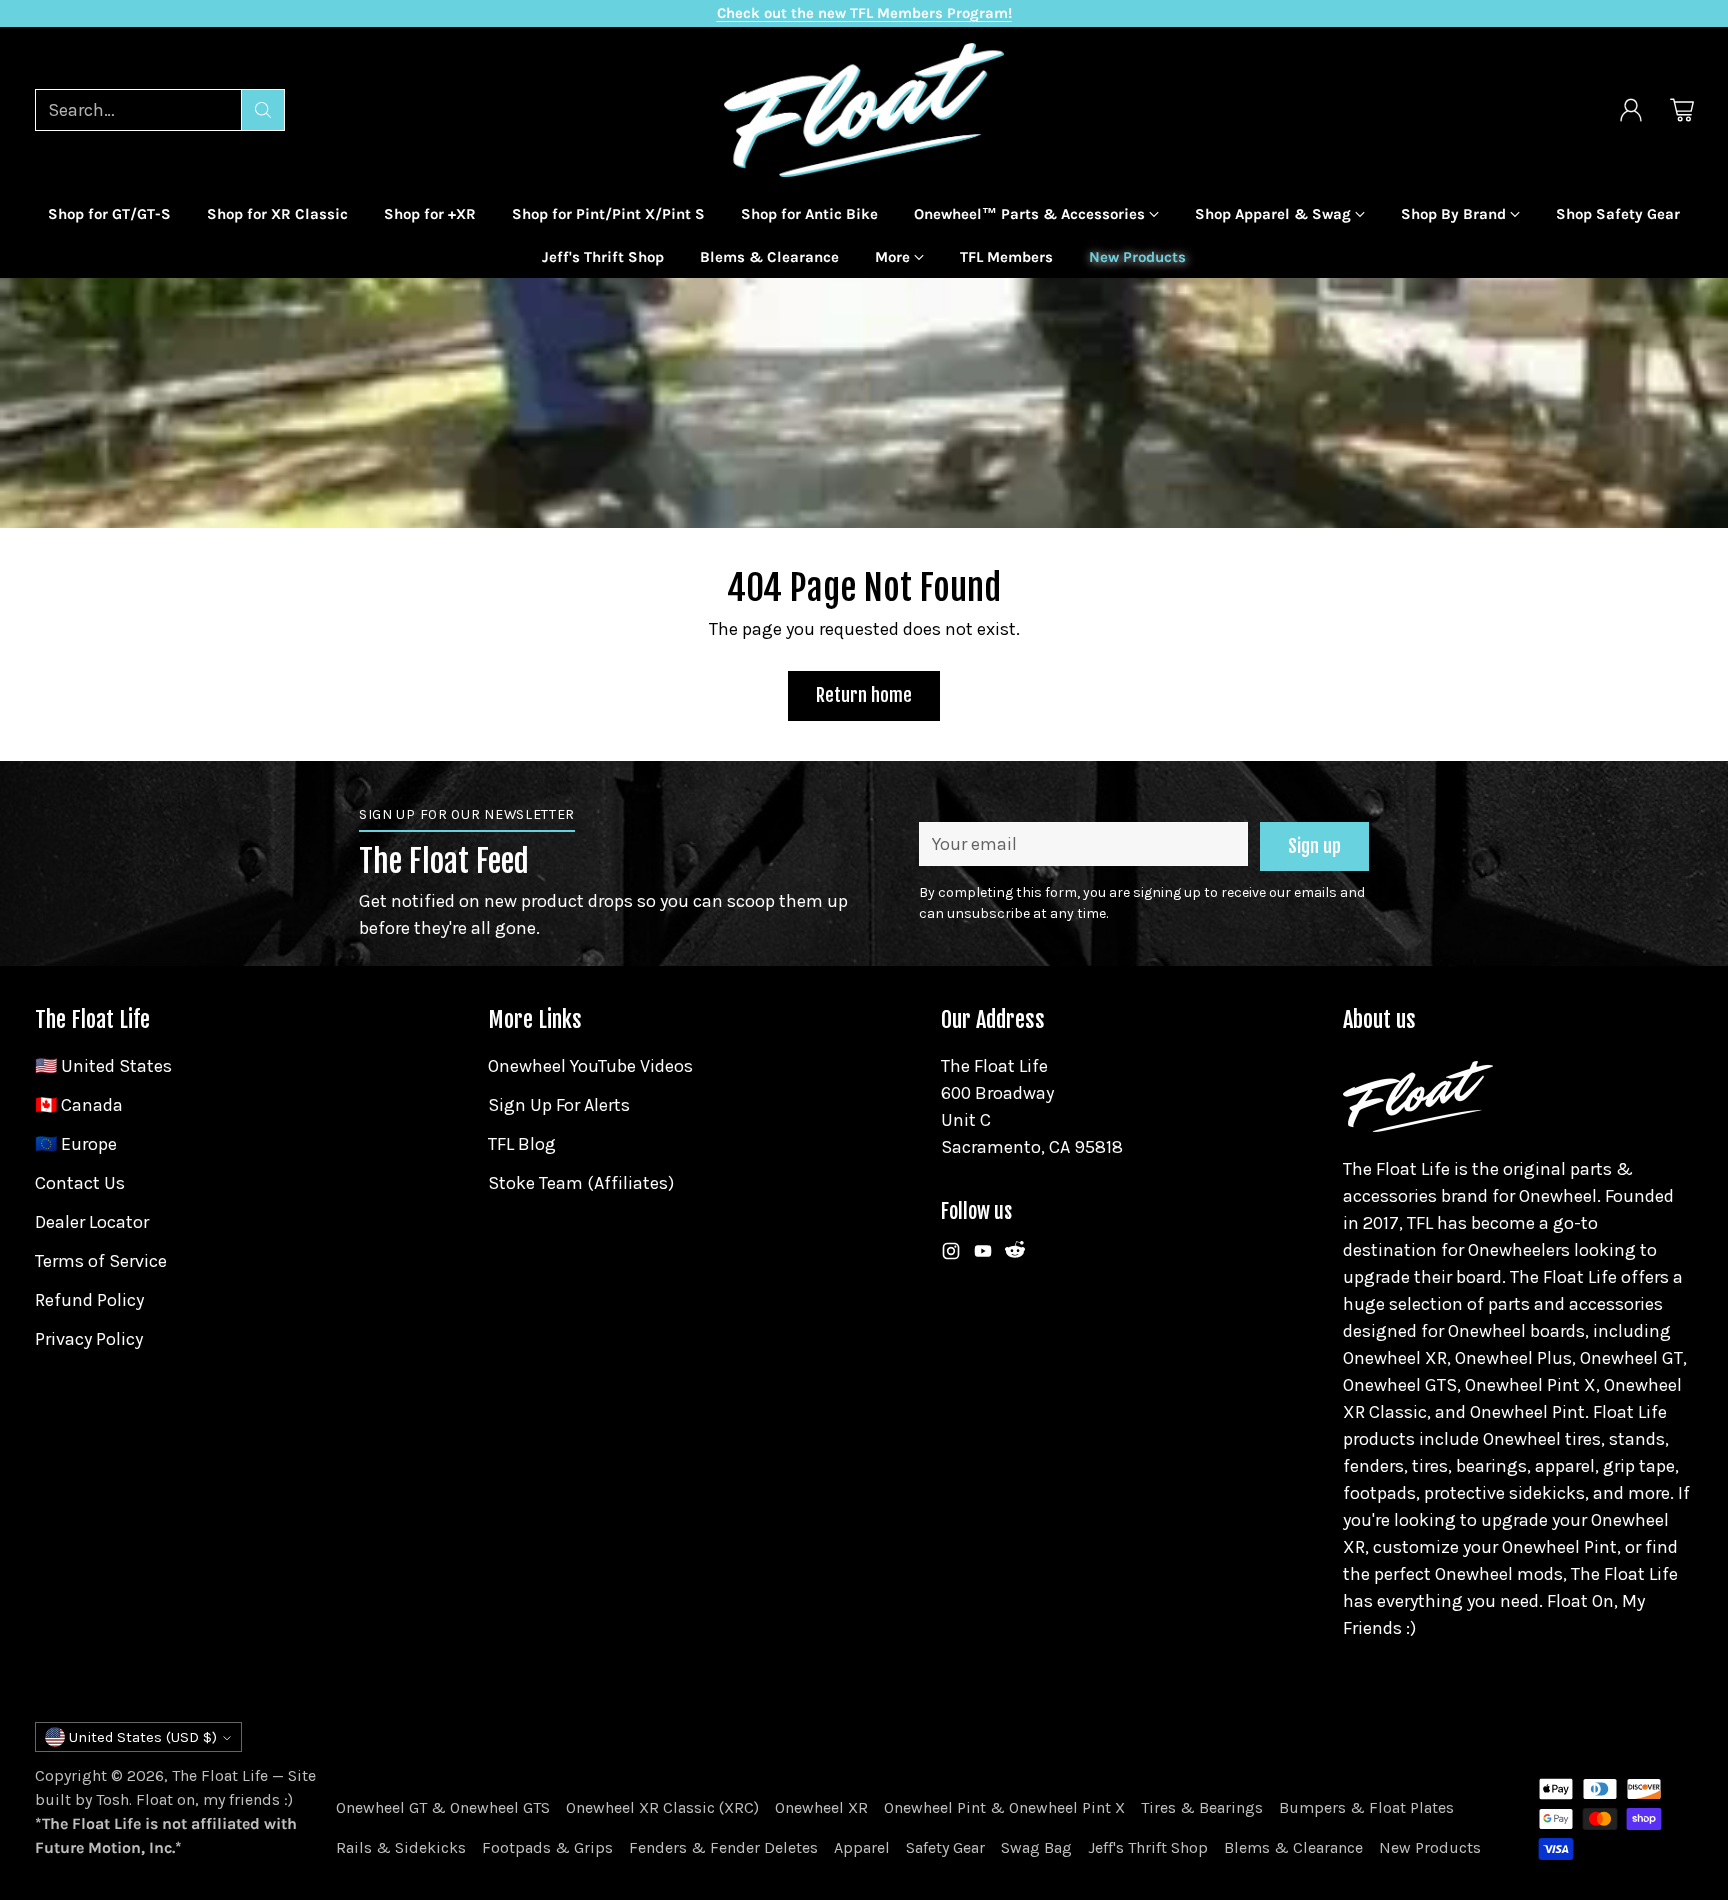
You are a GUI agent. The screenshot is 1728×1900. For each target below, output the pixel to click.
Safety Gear (945, 1847)
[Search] (263, 110)
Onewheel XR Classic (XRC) (662, 1807)
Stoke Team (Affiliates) (581, 1183)
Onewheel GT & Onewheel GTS (443, 1807)
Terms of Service (101, 1261)
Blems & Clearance (1293, 1847)
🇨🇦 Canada (79, 1105)
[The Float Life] (864, 110)
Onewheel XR (821, 1807)
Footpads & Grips (547, 1847)
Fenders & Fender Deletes (723, 1847)
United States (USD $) (143, 1737)
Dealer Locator (92, 1222)
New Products (1430, 1847)
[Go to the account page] (1631, 110)
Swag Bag (1036, 1847)
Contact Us (80, 1183)
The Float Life (220, 1775)
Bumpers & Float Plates (1366, 1807)
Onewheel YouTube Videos (590, 1066)
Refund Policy (89, 1300)
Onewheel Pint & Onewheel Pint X (1004, 1807)
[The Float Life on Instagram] (951, 1255)
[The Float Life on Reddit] (1015, 1255)
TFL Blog (522, 1144)
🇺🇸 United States (103, 1066)
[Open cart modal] (1682, 110)
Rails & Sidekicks (401, 1847)
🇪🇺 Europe (76, 1144)
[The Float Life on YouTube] (983, 1255)
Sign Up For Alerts (559, 1105)
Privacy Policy (89, 1339)
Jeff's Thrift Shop (1148, 1847)
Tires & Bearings (1202, 1807)
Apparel (862, 1847)
